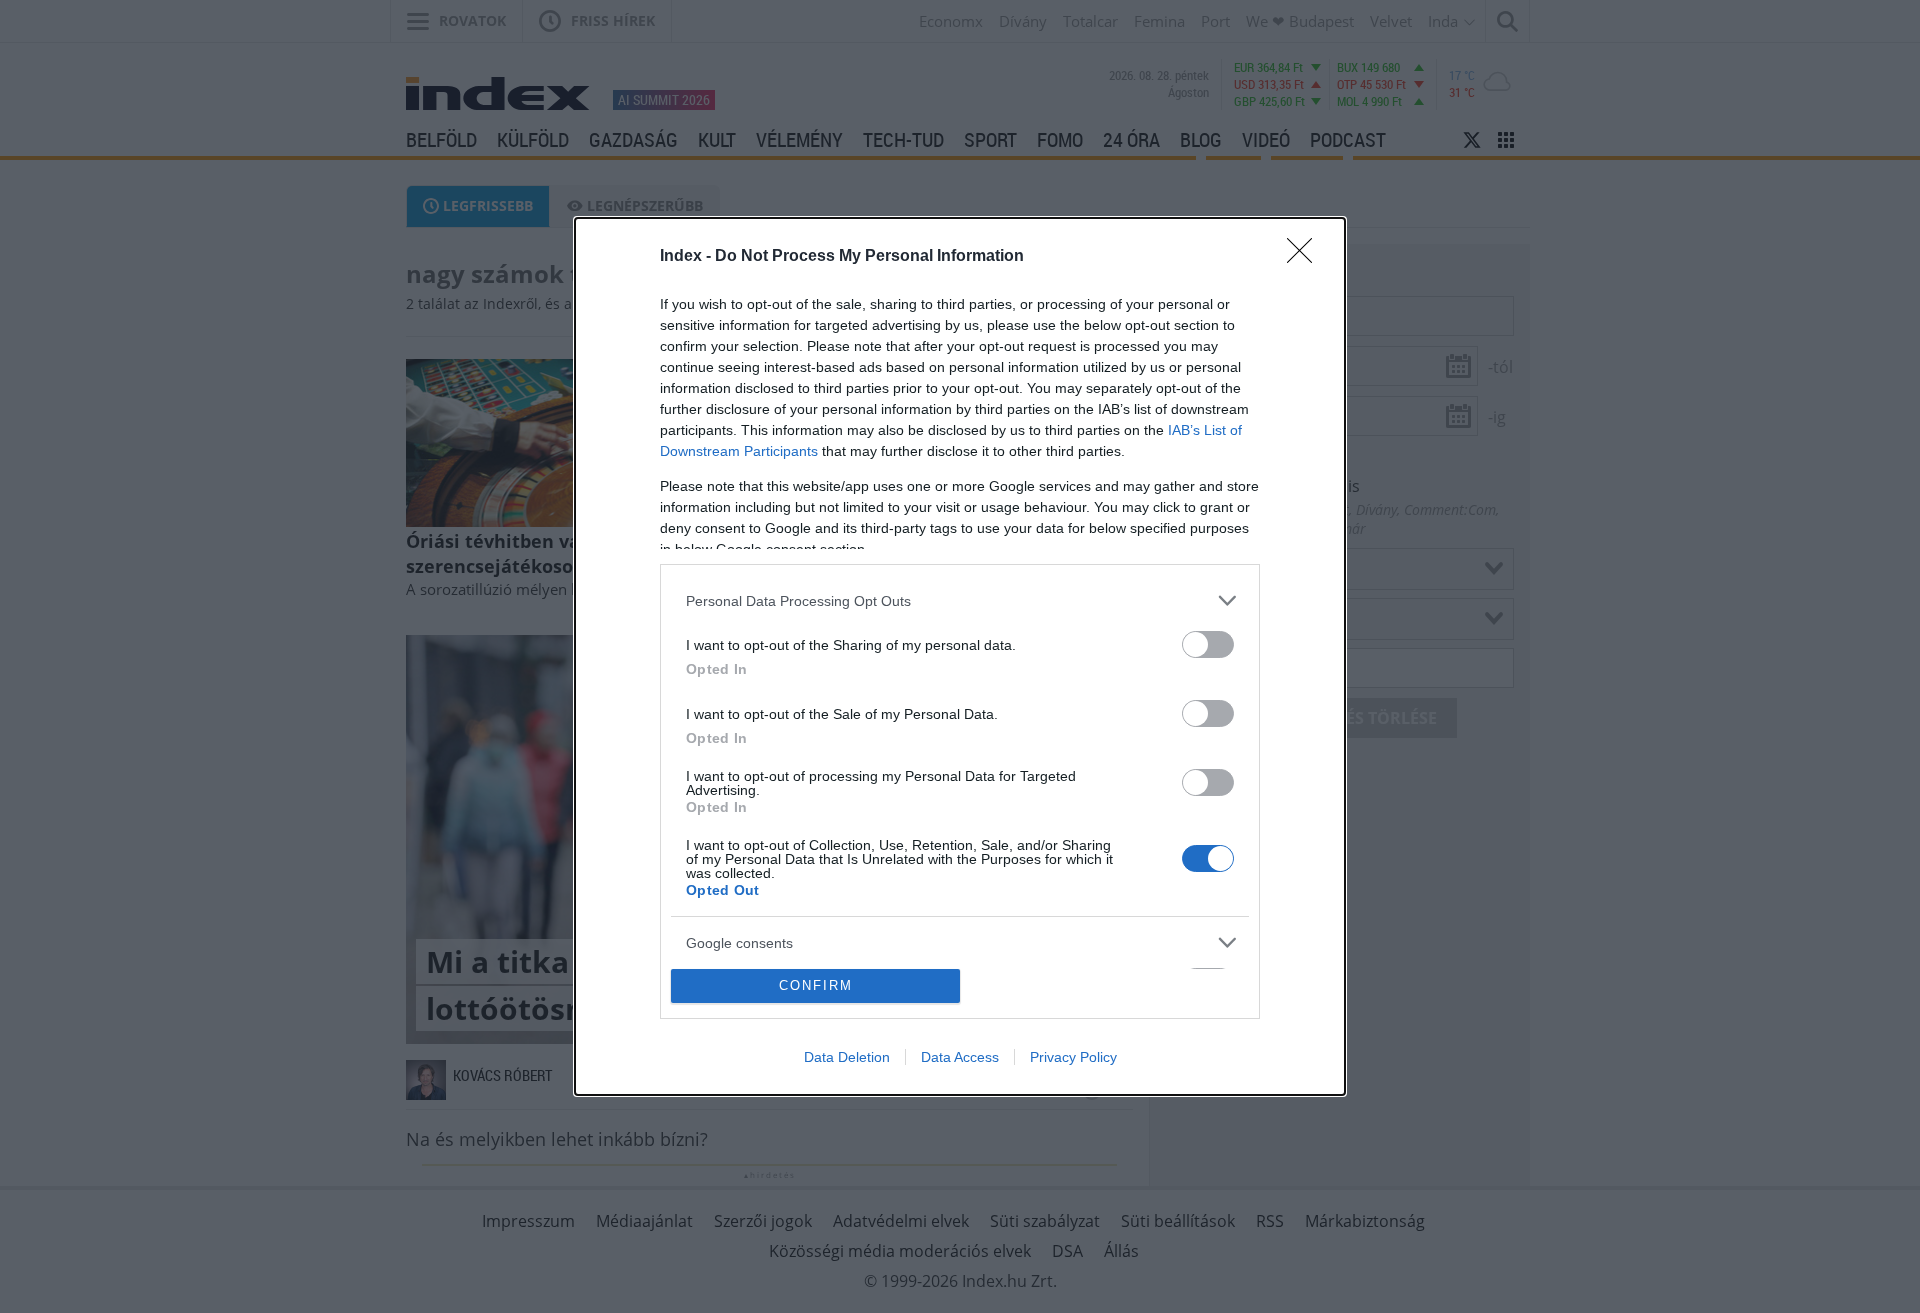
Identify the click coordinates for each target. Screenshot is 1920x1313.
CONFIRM (816, 985)
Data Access (960, 1057)
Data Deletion (847, 1057)
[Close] (1306, 257)
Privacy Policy (1073, 1057)
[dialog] (960, 656)
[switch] (1208, 644)
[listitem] (960, 600)
